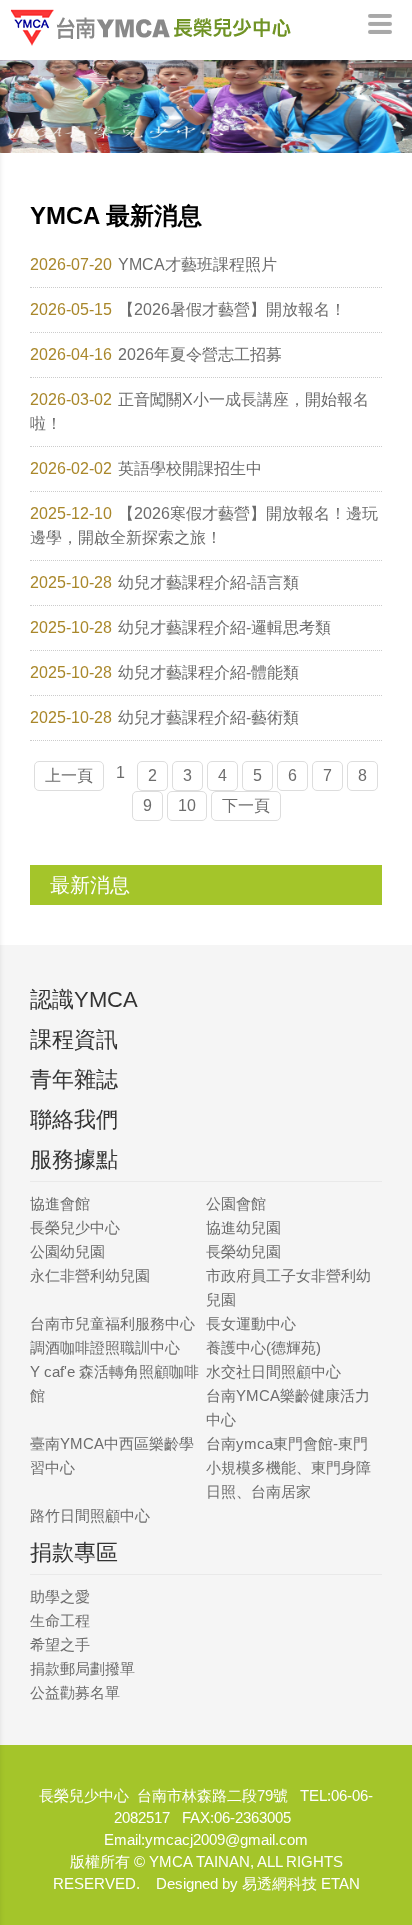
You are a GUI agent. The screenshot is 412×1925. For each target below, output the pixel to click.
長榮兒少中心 (75, 1227)
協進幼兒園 (243, 1227)
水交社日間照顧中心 (273, 1371)
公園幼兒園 (67, 1251)
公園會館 (236, 1203)
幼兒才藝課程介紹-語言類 (208, 582)
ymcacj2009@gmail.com (226, 1839)
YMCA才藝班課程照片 (197, 264)
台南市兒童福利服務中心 (112, 1323)
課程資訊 (74, 1039)
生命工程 (60, 1620)
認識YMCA (84, 999)
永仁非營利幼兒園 (90, 1275)
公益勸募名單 (75, 1692)
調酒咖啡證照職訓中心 (105, 1347)
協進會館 (60, 1203)
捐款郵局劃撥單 (82, 1668)
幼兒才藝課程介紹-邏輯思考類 (224, 627)
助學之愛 (60, 1596)
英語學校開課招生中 (190, 468)
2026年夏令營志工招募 (200, 354)
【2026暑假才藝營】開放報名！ (232, 309)
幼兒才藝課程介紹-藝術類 (208, 717)
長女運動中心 (251, 1323)
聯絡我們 (74, 1119)
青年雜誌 (74, 1079)
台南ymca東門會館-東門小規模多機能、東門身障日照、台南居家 (288, 1467)
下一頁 (246, 805)
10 (187, 805)
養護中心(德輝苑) (263, 1347)
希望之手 (60, 1644)
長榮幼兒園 (243, 1251)
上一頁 (69, 775)
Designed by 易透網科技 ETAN (258, 1883)
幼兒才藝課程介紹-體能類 (208, 672)
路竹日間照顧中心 (90, 1515)
